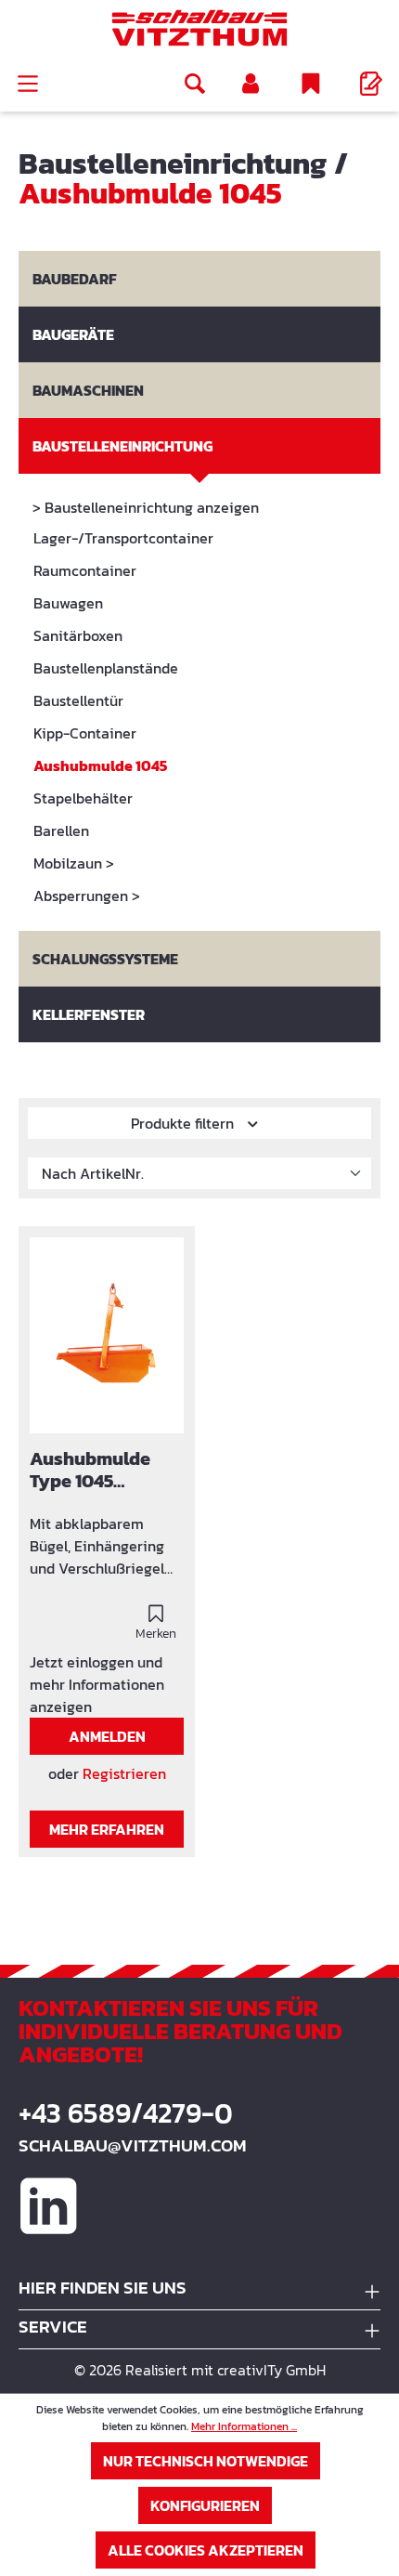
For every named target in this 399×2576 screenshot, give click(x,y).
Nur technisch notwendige (206, 2461)
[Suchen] (195, 84)
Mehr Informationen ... (244, 2426)
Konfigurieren (205, 2505)
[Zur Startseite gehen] (199, 28)
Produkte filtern (184, 1123)
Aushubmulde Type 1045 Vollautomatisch (102, 1471)
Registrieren (124, 1773)
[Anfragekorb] (371, 84)
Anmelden (107, 1736)
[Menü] (28, 84)
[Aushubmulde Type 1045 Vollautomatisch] (107, 1335)
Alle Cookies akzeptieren (206, 2550)
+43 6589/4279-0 (126, 2113)
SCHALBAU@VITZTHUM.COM (133, 2145)
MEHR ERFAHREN (107, 1829)
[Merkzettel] (311, 84)
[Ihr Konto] (251, 84)
